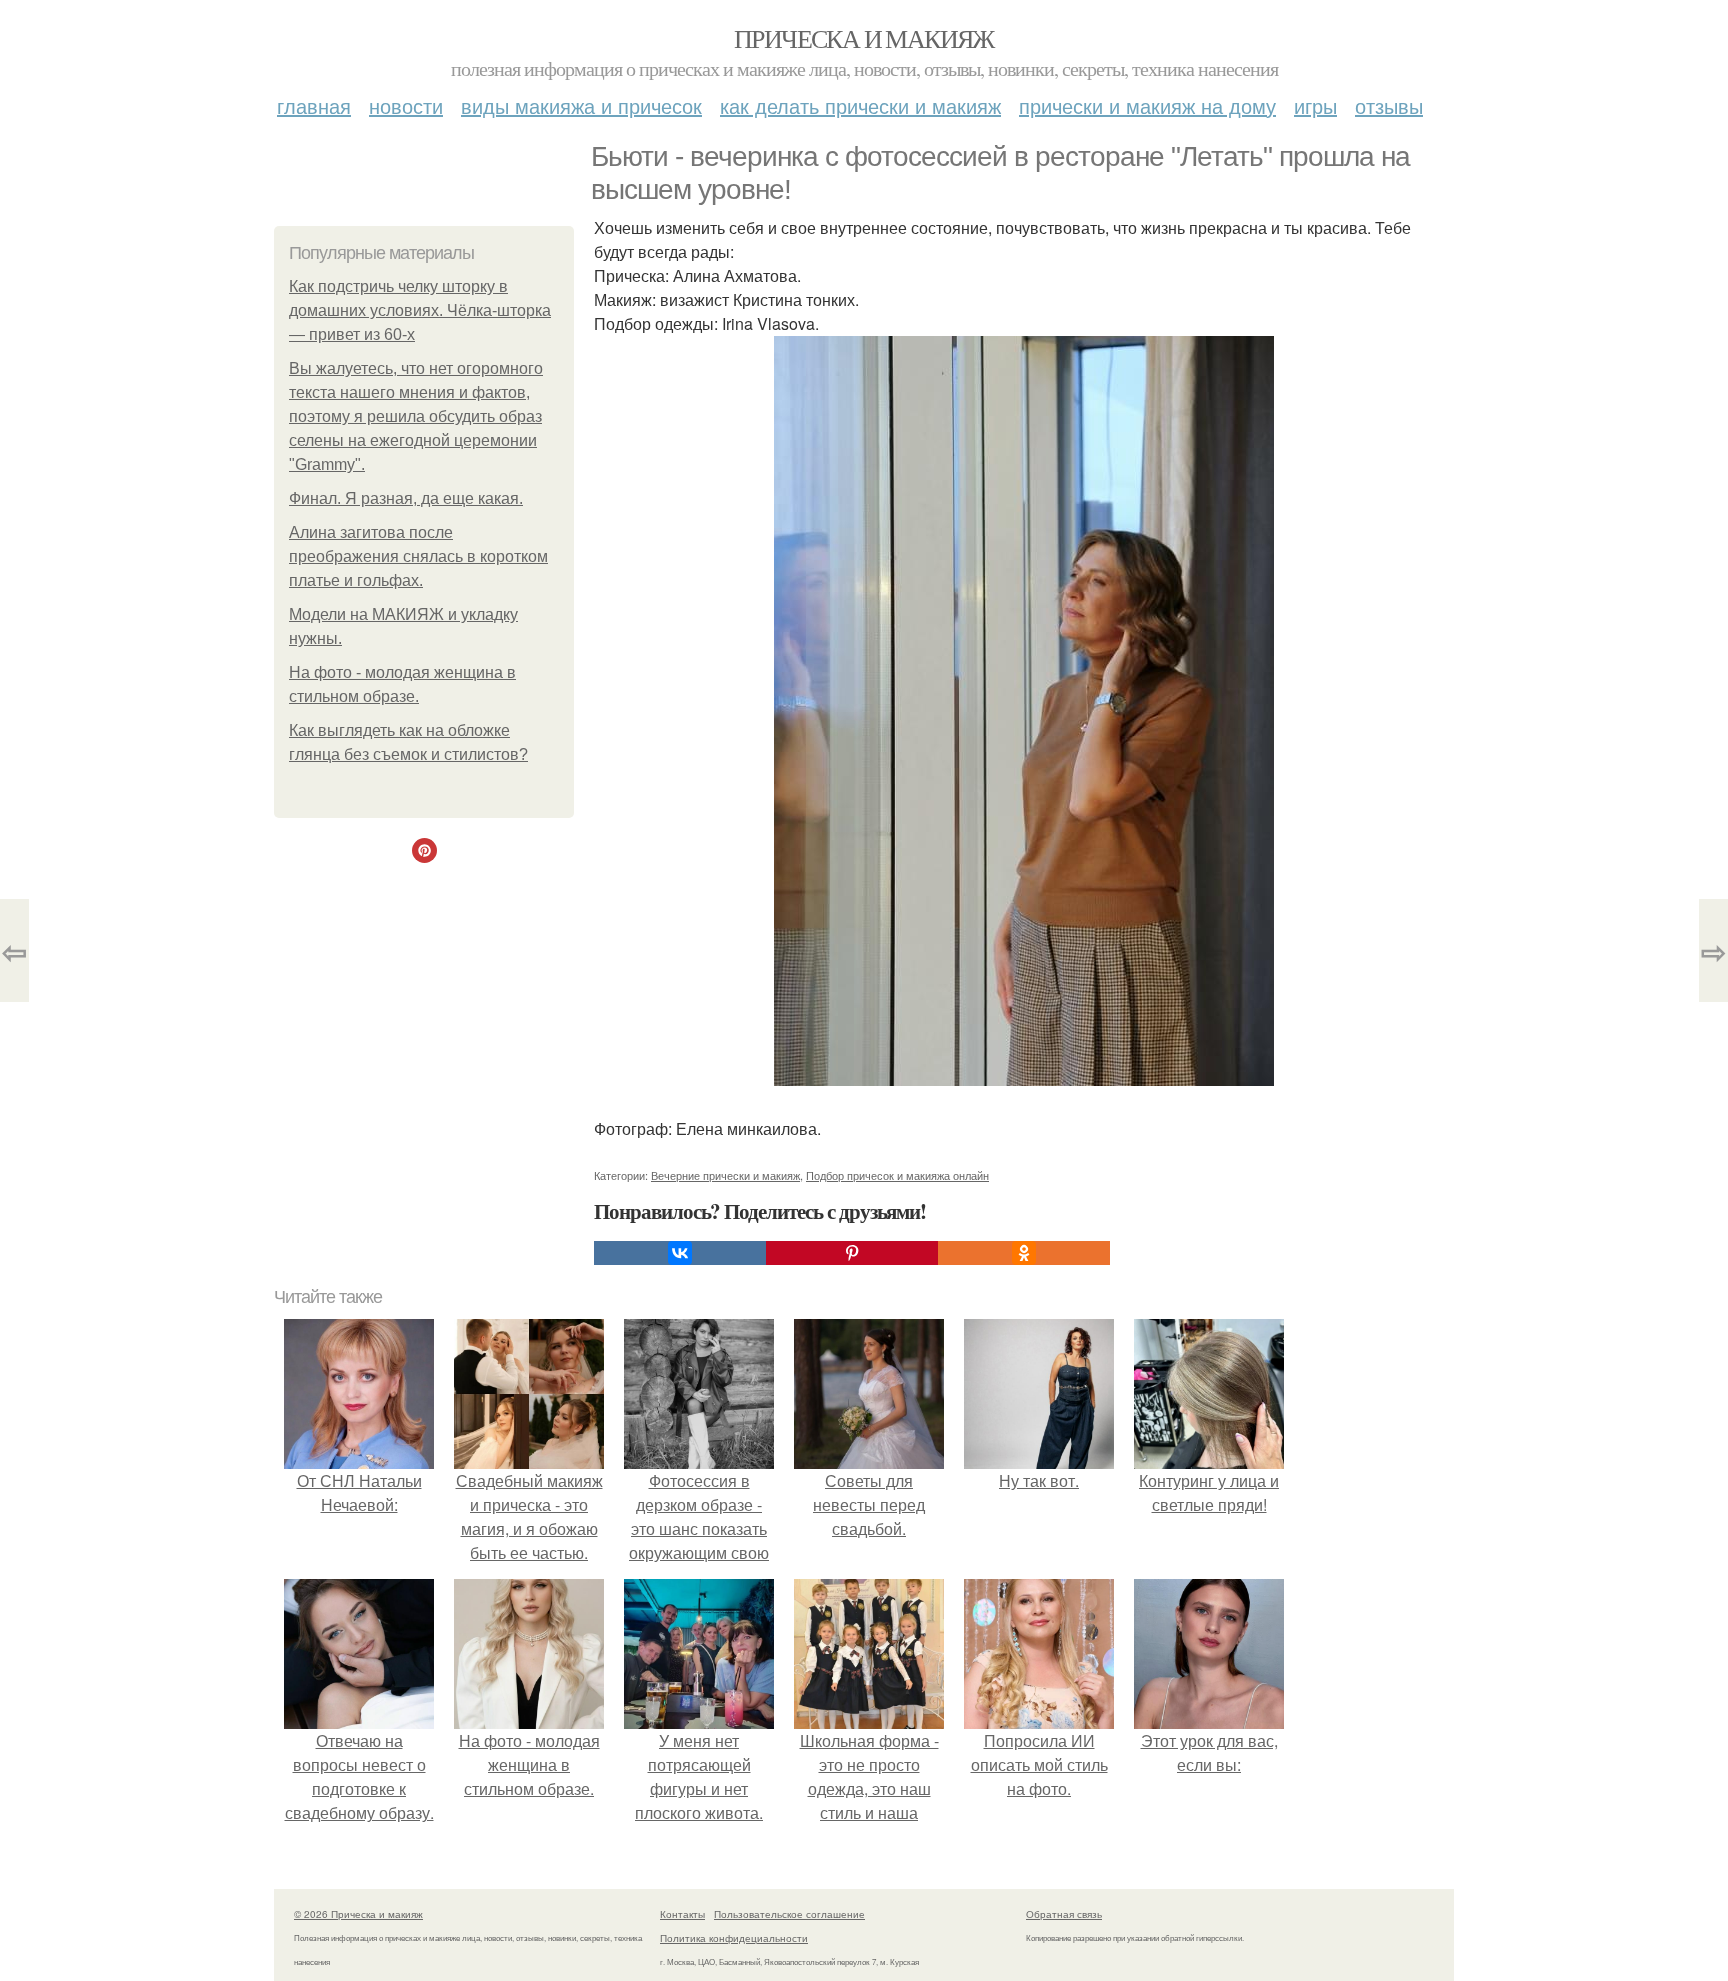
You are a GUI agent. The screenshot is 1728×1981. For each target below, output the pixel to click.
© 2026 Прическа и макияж (358, 1914)
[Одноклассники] (1024, 1253)
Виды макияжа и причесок (581, 105)
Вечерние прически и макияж (725, 1175)
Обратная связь (1064, 1914)
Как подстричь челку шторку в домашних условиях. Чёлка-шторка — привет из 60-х (420, 310)
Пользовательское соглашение (789, 1914)
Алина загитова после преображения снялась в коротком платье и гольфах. (418, 556)
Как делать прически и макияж (860, 105)
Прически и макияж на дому (1147, 105)
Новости (406, 105)
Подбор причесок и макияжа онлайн (897, 1175)
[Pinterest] (852, 1253)
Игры (1315, 105)
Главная (314, 105)
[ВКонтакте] (680, 1253)
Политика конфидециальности (734, 1938)
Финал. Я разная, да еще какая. (406, 498)
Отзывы (1389, 105)
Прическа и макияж (864, 38)
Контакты (682, 1914)
